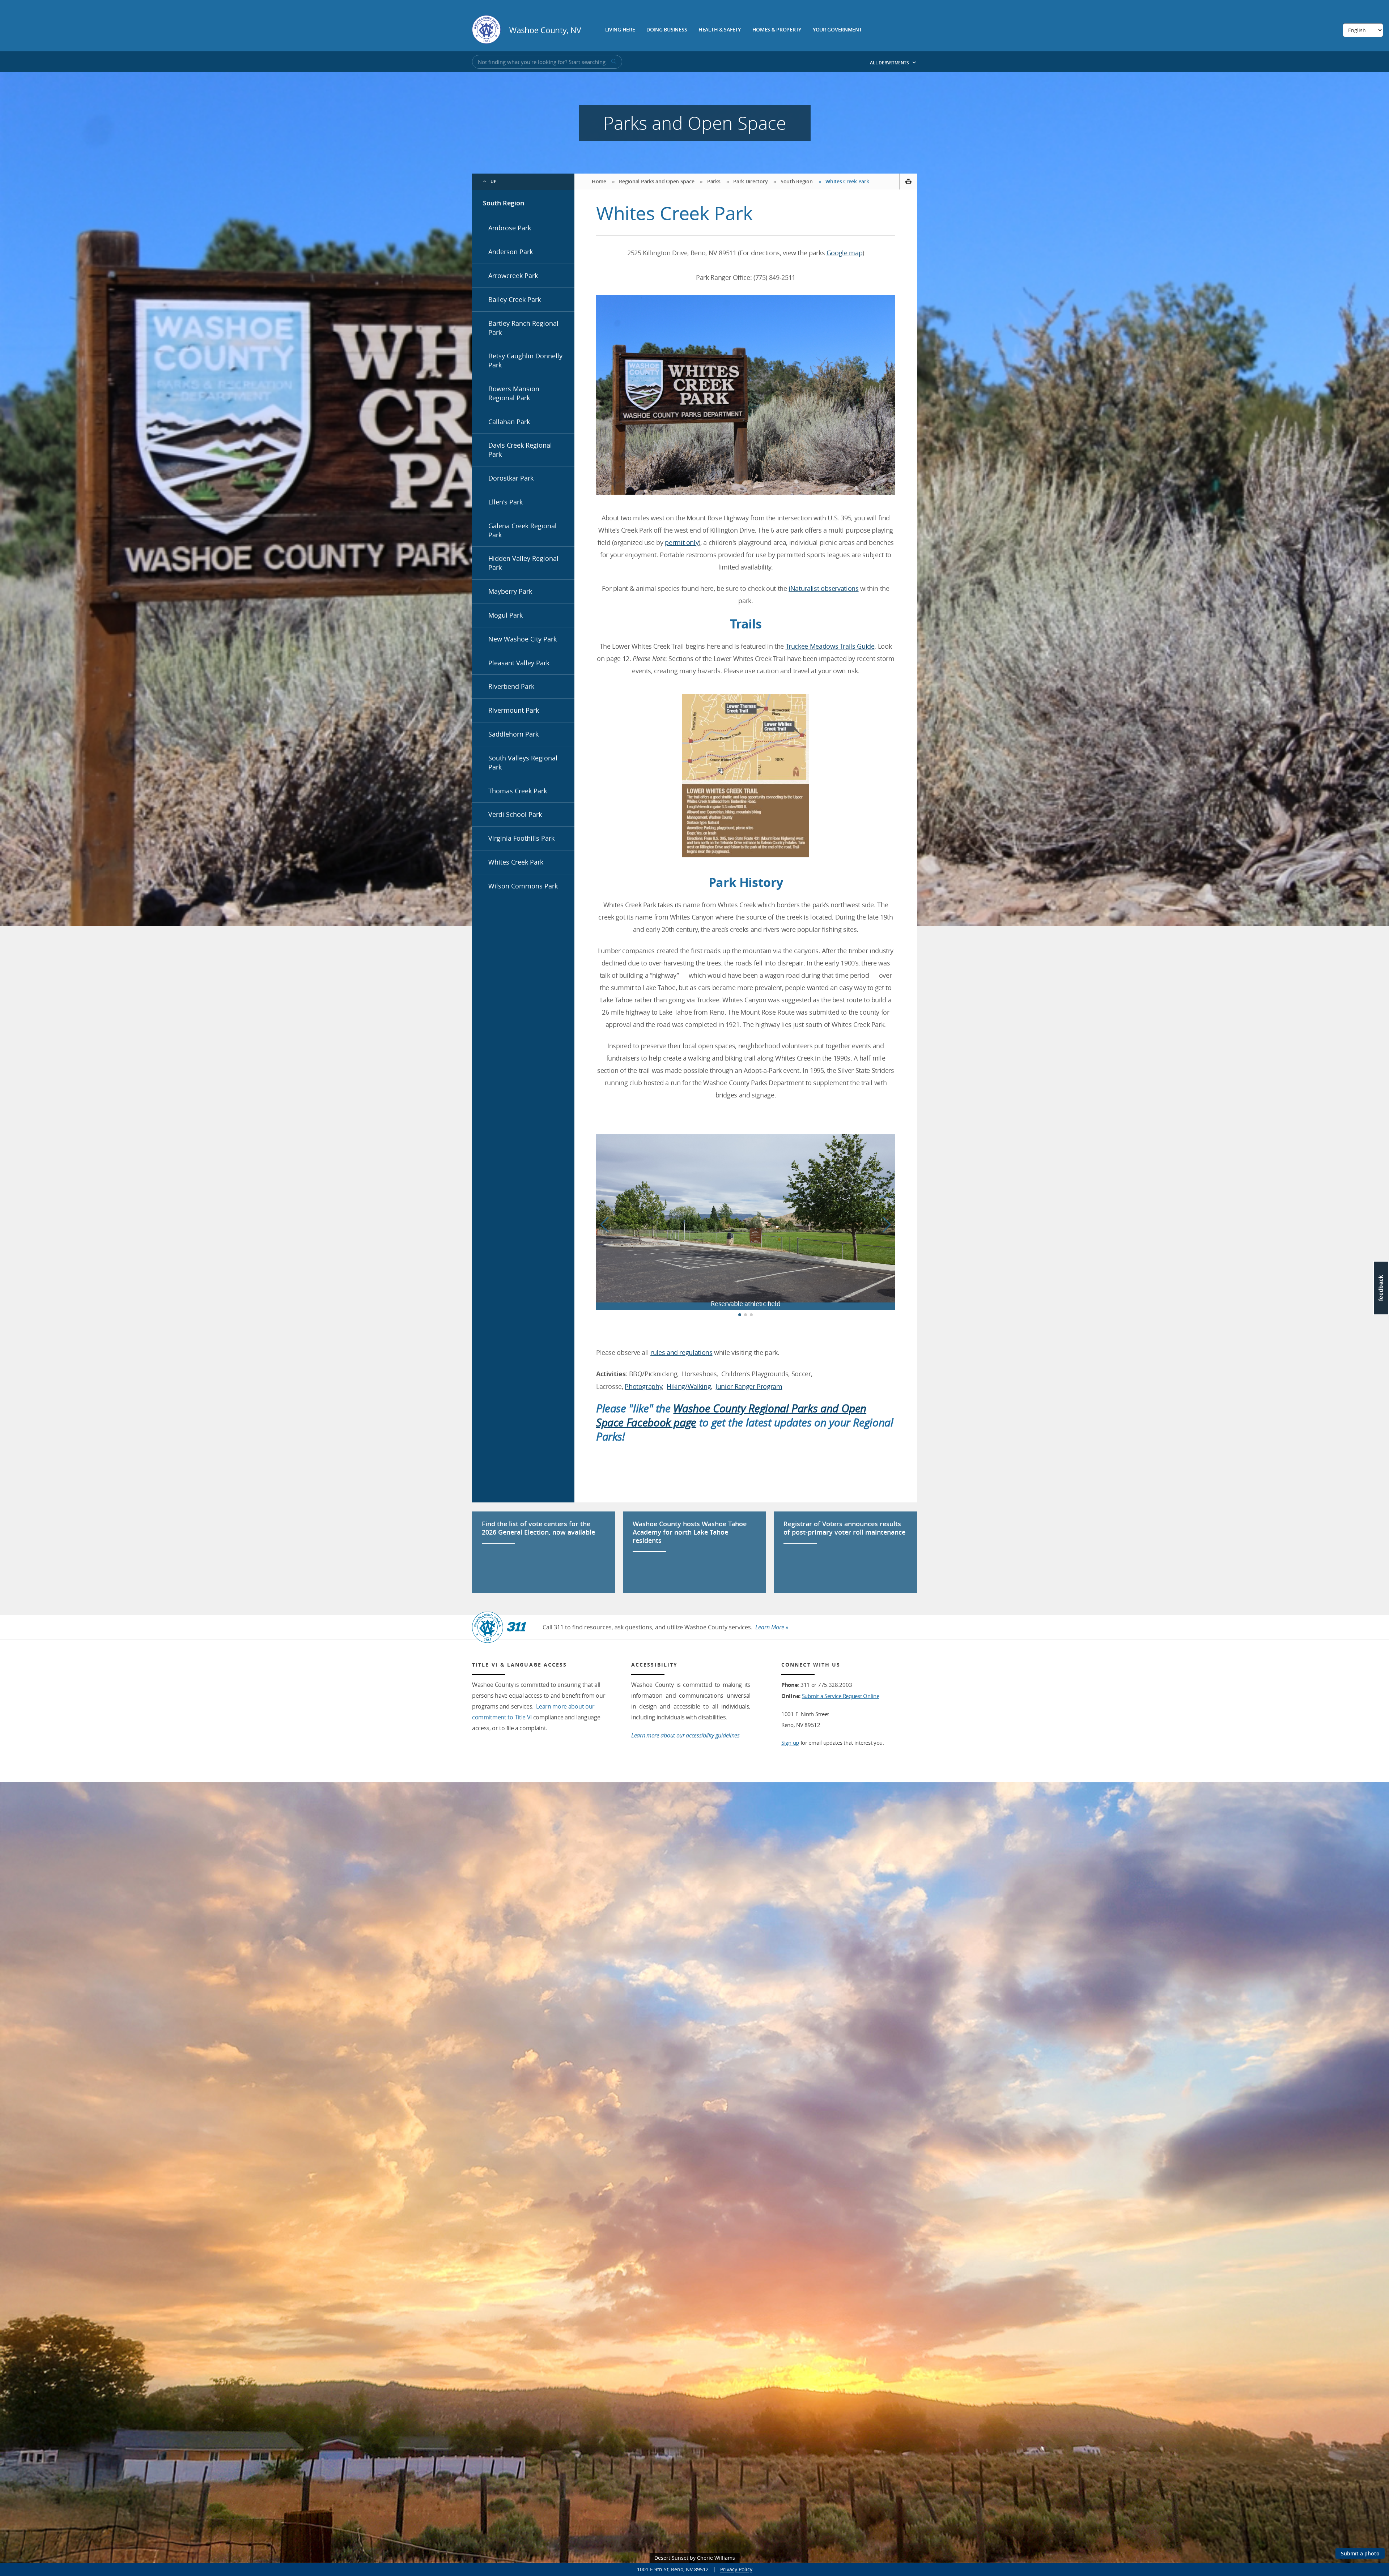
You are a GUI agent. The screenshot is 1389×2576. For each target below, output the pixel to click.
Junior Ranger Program (749, 1386)
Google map (844, 253)
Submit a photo (1360, 2553)
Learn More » (772, 1627)
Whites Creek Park (516, 862)
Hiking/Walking (689, 1386)
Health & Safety (720, 30)
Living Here (620, 30)
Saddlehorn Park (513, 734)
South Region (504, 203)
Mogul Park (506, 615)
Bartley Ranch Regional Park (523, 328)
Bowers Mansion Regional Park (514, 393)
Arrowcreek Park (513, 276)
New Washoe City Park (523, 639)
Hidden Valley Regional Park (523, 563)
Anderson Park (511, 252)
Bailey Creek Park (515, 299)
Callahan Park (509, 422)
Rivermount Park (514, 710)
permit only (682, 542)
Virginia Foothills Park (521, 838)
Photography (643, 1386)
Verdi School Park (515, 814)
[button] (887, 1225)
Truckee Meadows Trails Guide (830, 646)
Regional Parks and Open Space (657, 181)
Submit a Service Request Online (841, 1696)
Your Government (837, 30)
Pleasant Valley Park (519, 663)
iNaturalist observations (823, 588)
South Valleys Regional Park (523, 762)
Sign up (790, 1743)
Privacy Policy (736, 2569)
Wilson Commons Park (523, 886)
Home (599, 181)
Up (494, 181)
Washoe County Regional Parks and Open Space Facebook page (731, 1415)
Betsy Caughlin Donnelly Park (525, 360)
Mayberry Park (510, 591)
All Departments (890, 63)
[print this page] (908, 182)
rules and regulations (681, 1352)
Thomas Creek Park (518, 791)
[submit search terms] (613, 62)
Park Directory (750, 181)
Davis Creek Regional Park (520, 450)
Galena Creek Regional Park (523, 530)
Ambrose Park (510, 228)
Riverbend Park (511, 686)
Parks (714, 181)
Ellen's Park (506, 502)
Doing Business (667, 30)
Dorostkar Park (511, 478)
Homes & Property (777, 30)
